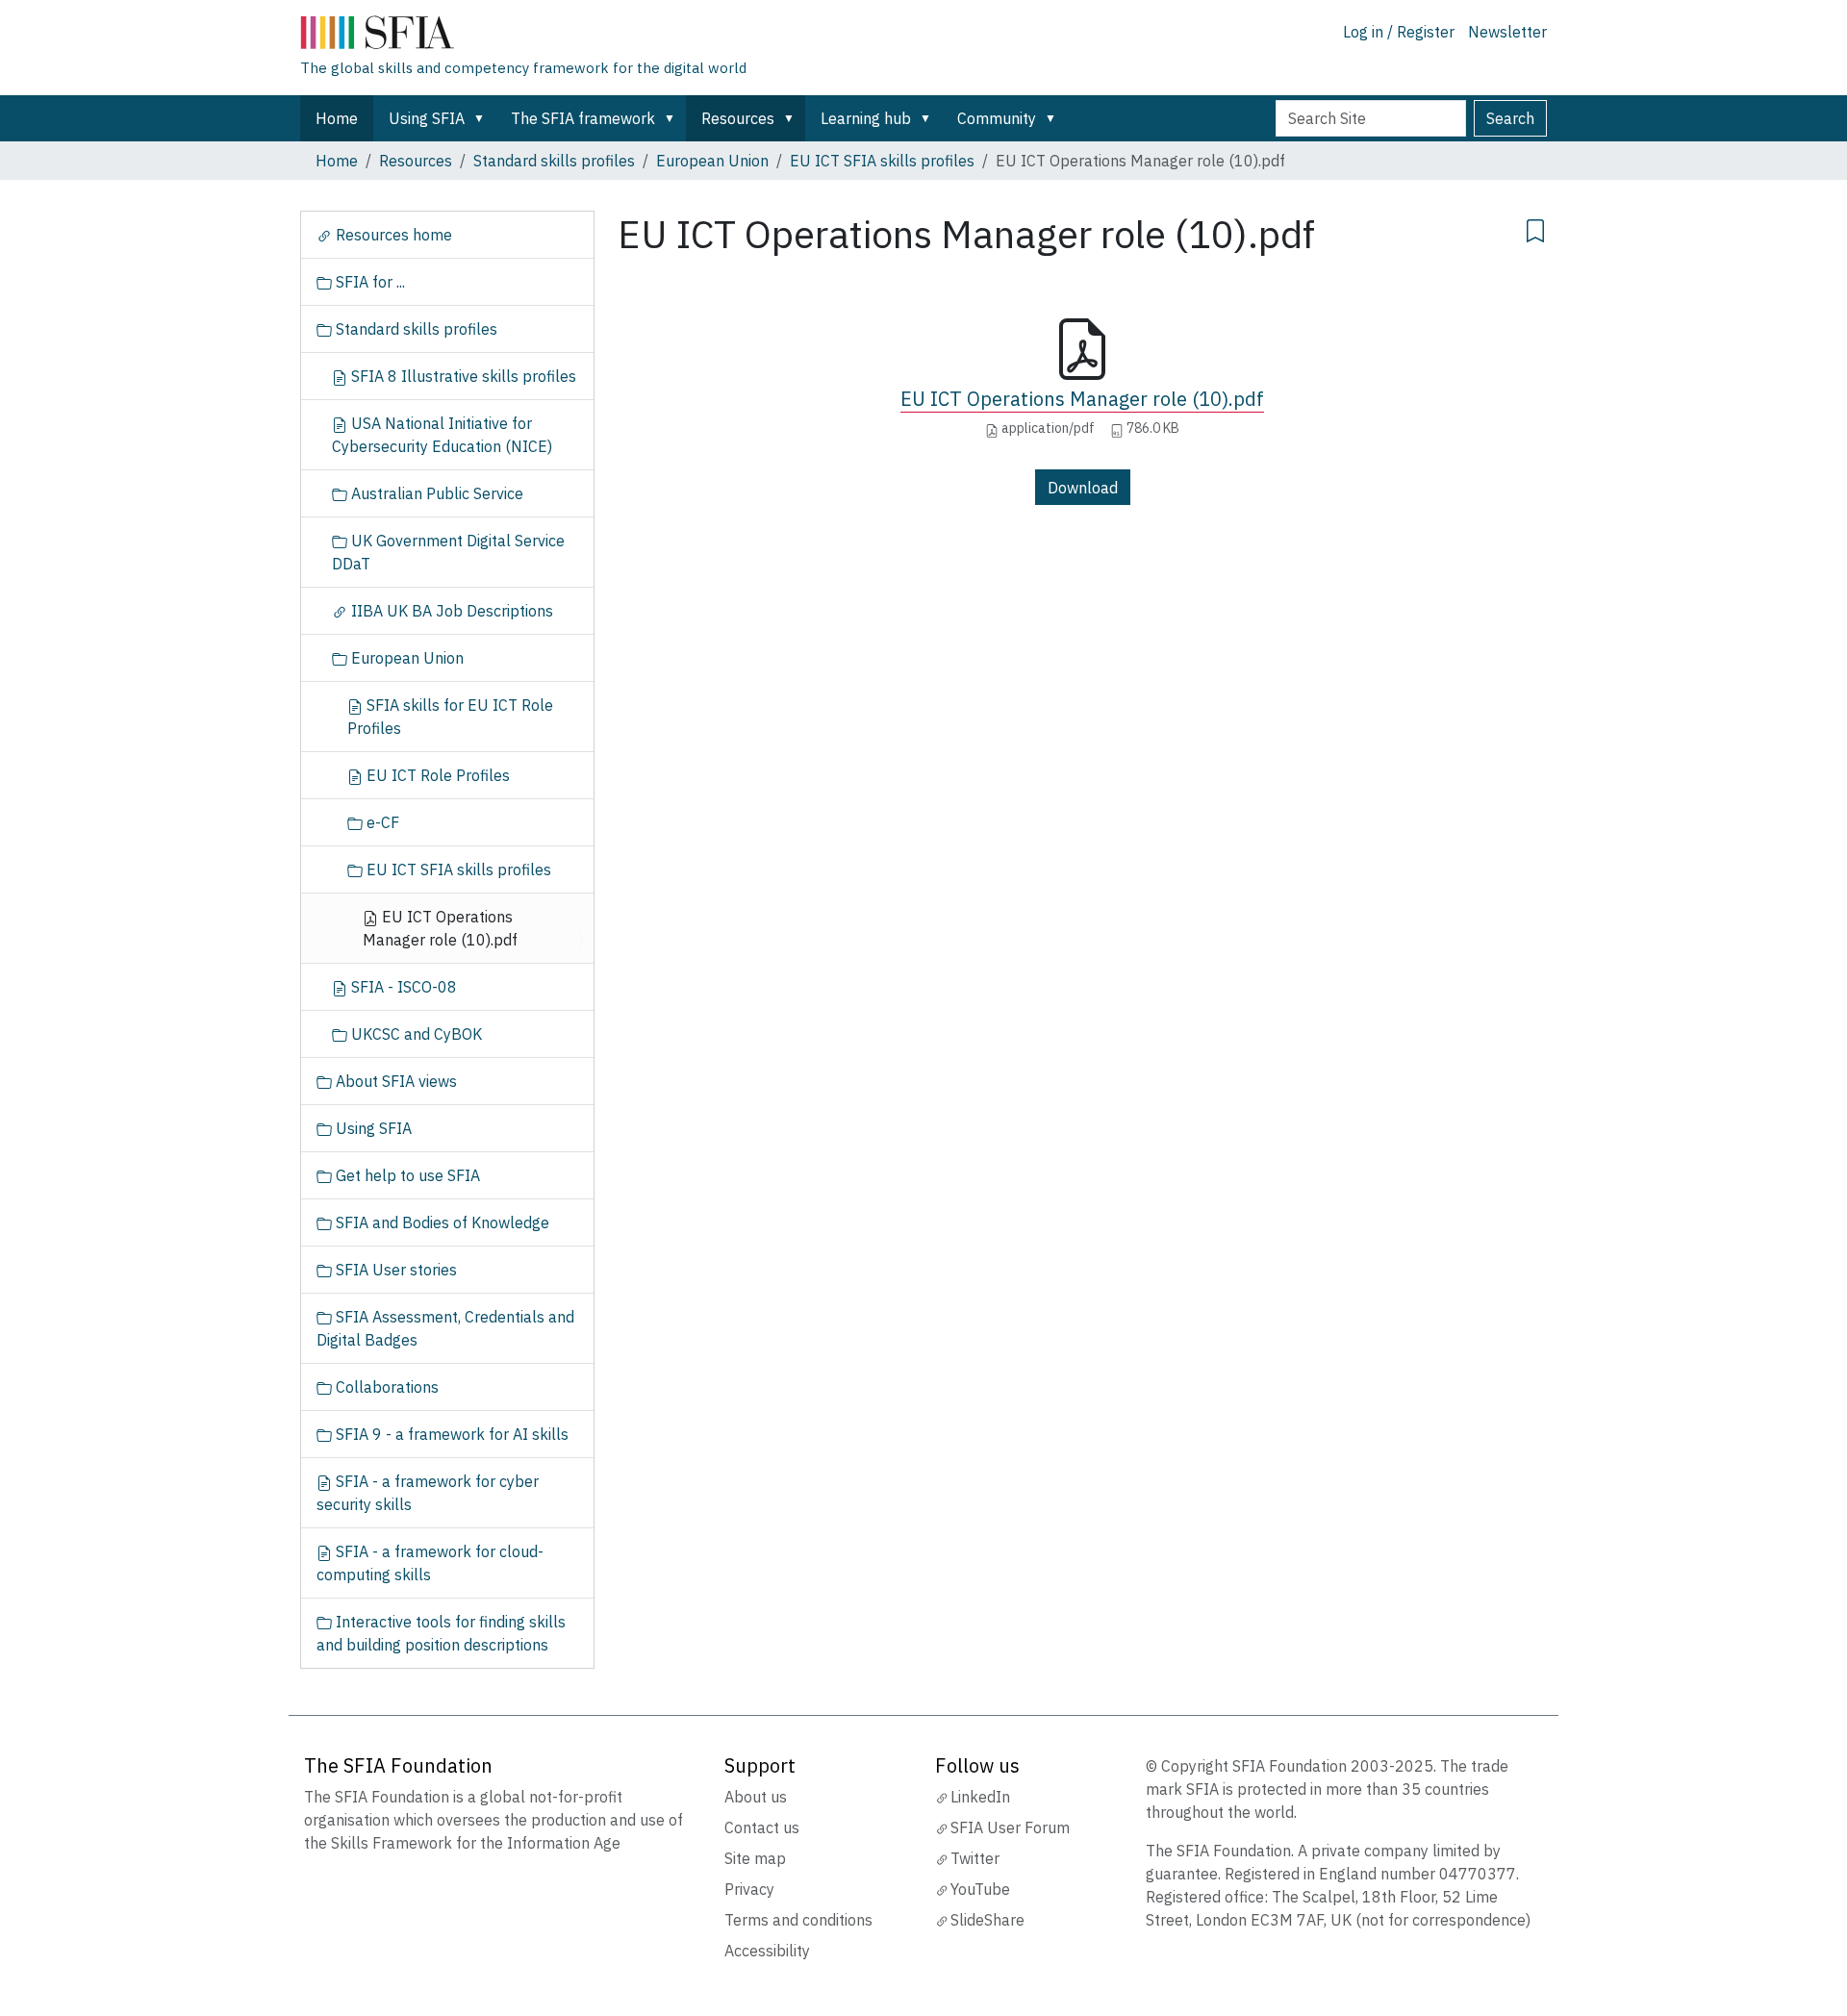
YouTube (980, 1889)
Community (997, 118)
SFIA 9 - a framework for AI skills (450, 1434)
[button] (483, 118)
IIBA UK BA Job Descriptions (450, 611)
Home (337, 118)
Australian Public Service (435, 493)
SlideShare (987, 1920)
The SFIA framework (583, 118)
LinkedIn (980, 1797)
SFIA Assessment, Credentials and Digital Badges (445, 1328)
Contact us (762, 1827)
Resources (738, 118)
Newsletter (1507, 32)
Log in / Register (1399, 32)
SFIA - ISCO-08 (402, 987)
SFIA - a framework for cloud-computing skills (430, 1563)
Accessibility (767, 1951)
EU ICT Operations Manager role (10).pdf (1082, 399)
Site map (755, 1858)
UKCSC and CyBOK (415, 1034)
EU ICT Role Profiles (436, 775)
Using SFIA (427, 118)
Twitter (975, 1858)
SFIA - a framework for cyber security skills (428, 1493)
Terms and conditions (798, 1920)
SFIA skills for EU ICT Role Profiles (450, 717)
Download (1083, 488)
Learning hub (866, 118)
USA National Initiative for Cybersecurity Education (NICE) (442, 435)
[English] (523, 37)
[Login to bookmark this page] (1535, 228)
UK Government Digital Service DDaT (448, 552)
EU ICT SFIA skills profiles (882, 161)
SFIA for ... (368, 282)
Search (1510, 118)
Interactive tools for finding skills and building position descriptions (441, 1633)
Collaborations (385, 1387)
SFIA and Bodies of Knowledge (441, 1222)
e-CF (381, 822)
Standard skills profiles (554, 161)
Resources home (392, 235)
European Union (712, 161)
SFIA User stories (394, 1270)
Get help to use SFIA (406, 1175)
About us (756, 1797)
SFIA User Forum (1010, 1827)
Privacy (749, 1889)
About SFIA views (394, 1081)
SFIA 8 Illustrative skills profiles (462, 376)
